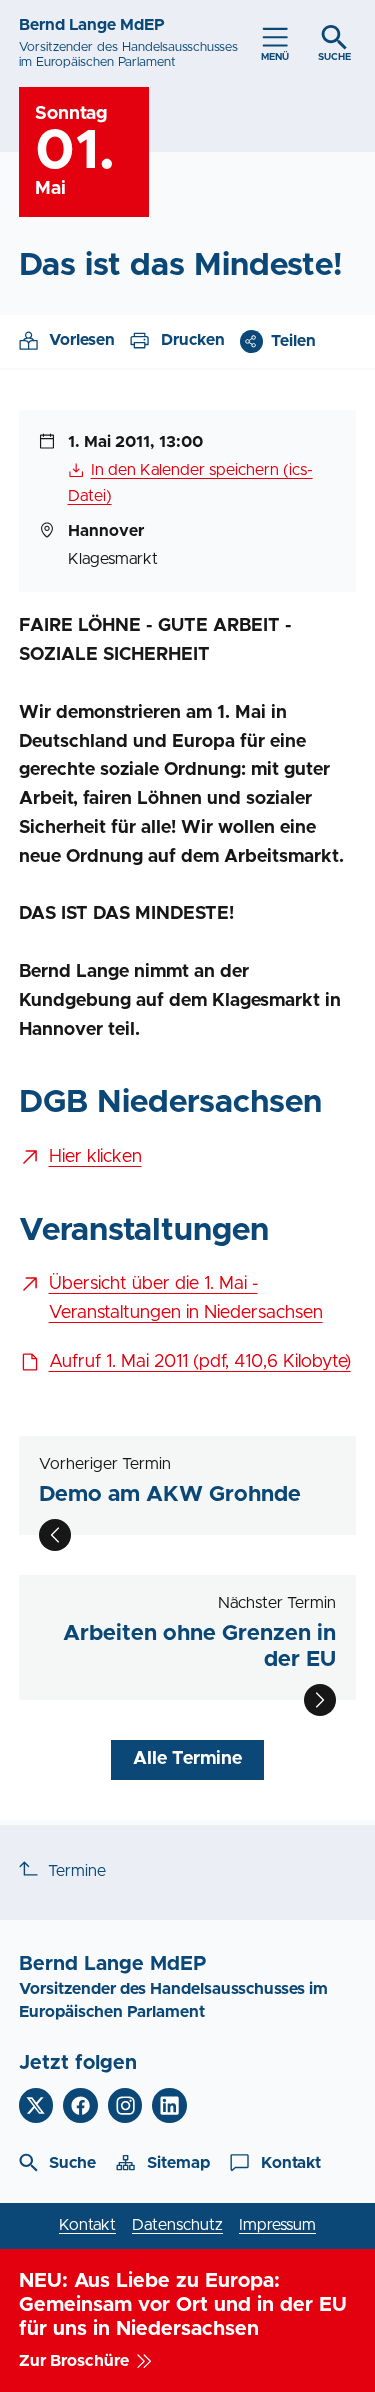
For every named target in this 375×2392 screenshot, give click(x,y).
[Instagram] (125, 2105)
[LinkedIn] (169, 2105)
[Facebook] (80, 2105)
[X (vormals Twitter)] (36, 2105)
